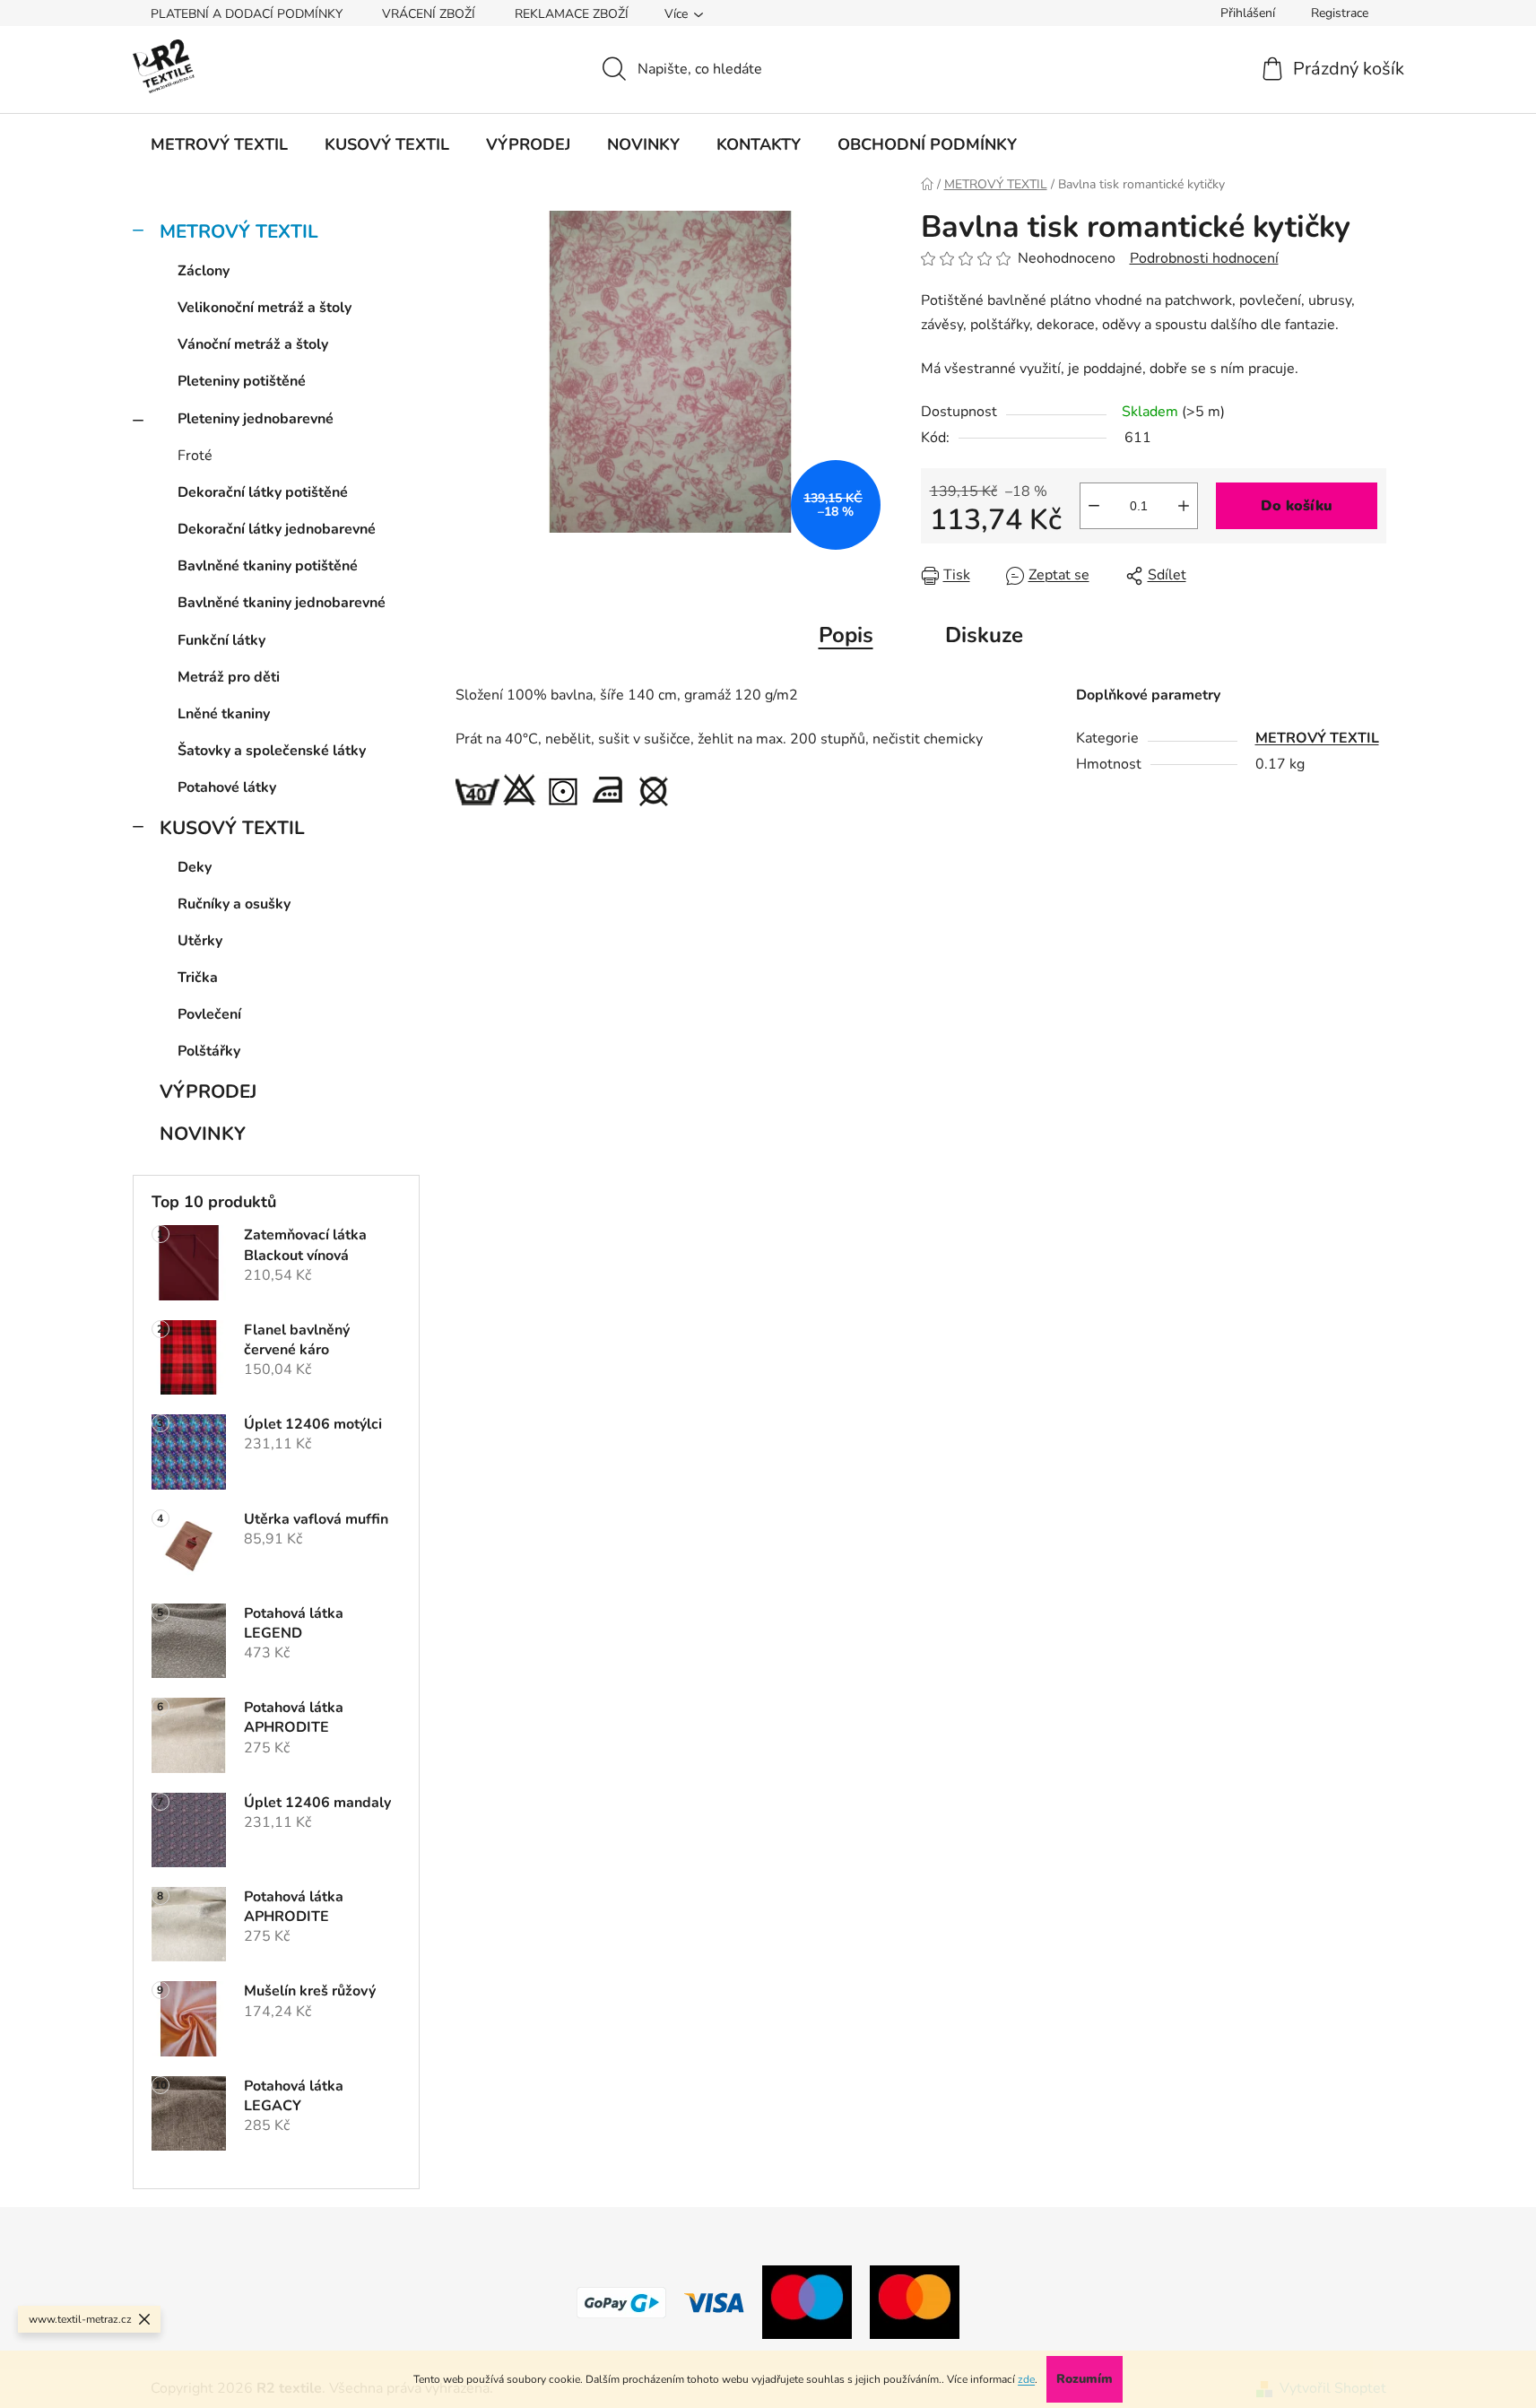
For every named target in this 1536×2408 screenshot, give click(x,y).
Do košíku (1297, 506)
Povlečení (209, 1014)
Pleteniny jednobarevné (256, 419)
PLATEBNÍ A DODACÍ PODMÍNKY (247, 14)
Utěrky (200, 941)
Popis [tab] (846, 635)
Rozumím (1085, 2379)
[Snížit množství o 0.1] (1094, 506)
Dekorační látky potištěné (263, 492)
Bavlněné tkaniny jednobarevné (282, 603)
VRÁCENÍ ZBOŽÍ (429, 14)
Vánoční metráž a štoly (253, 344)
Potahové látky (227, 787)
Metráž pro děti (229, 677)
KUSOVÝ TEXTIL (232, 828)
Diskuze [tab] (984, 635)
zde (1026, 2379)
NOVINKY (203, 1134)
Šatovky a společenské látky (272, 751)
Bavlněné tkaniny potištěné (268, 566)
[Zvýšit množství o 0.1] (1184, 506)
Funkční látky (221, 640)
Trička (198, 978)
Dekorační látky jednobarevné (277, 529)
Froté (195, 456)
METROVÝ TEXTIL (239, 231)
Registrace (1340, 13)
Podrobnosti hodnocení (1204, 258)
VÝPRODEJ (208, 1091)
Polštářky (209, 1051)
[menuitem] (219, 144)
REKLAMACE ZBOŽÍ (572, 14)
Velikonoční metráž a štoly (265, 308)
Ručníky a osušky (234, 904)
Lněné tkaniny (224, 714)
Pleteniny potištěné (242, 381)
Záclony (204, 271)
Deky (195, 867)
